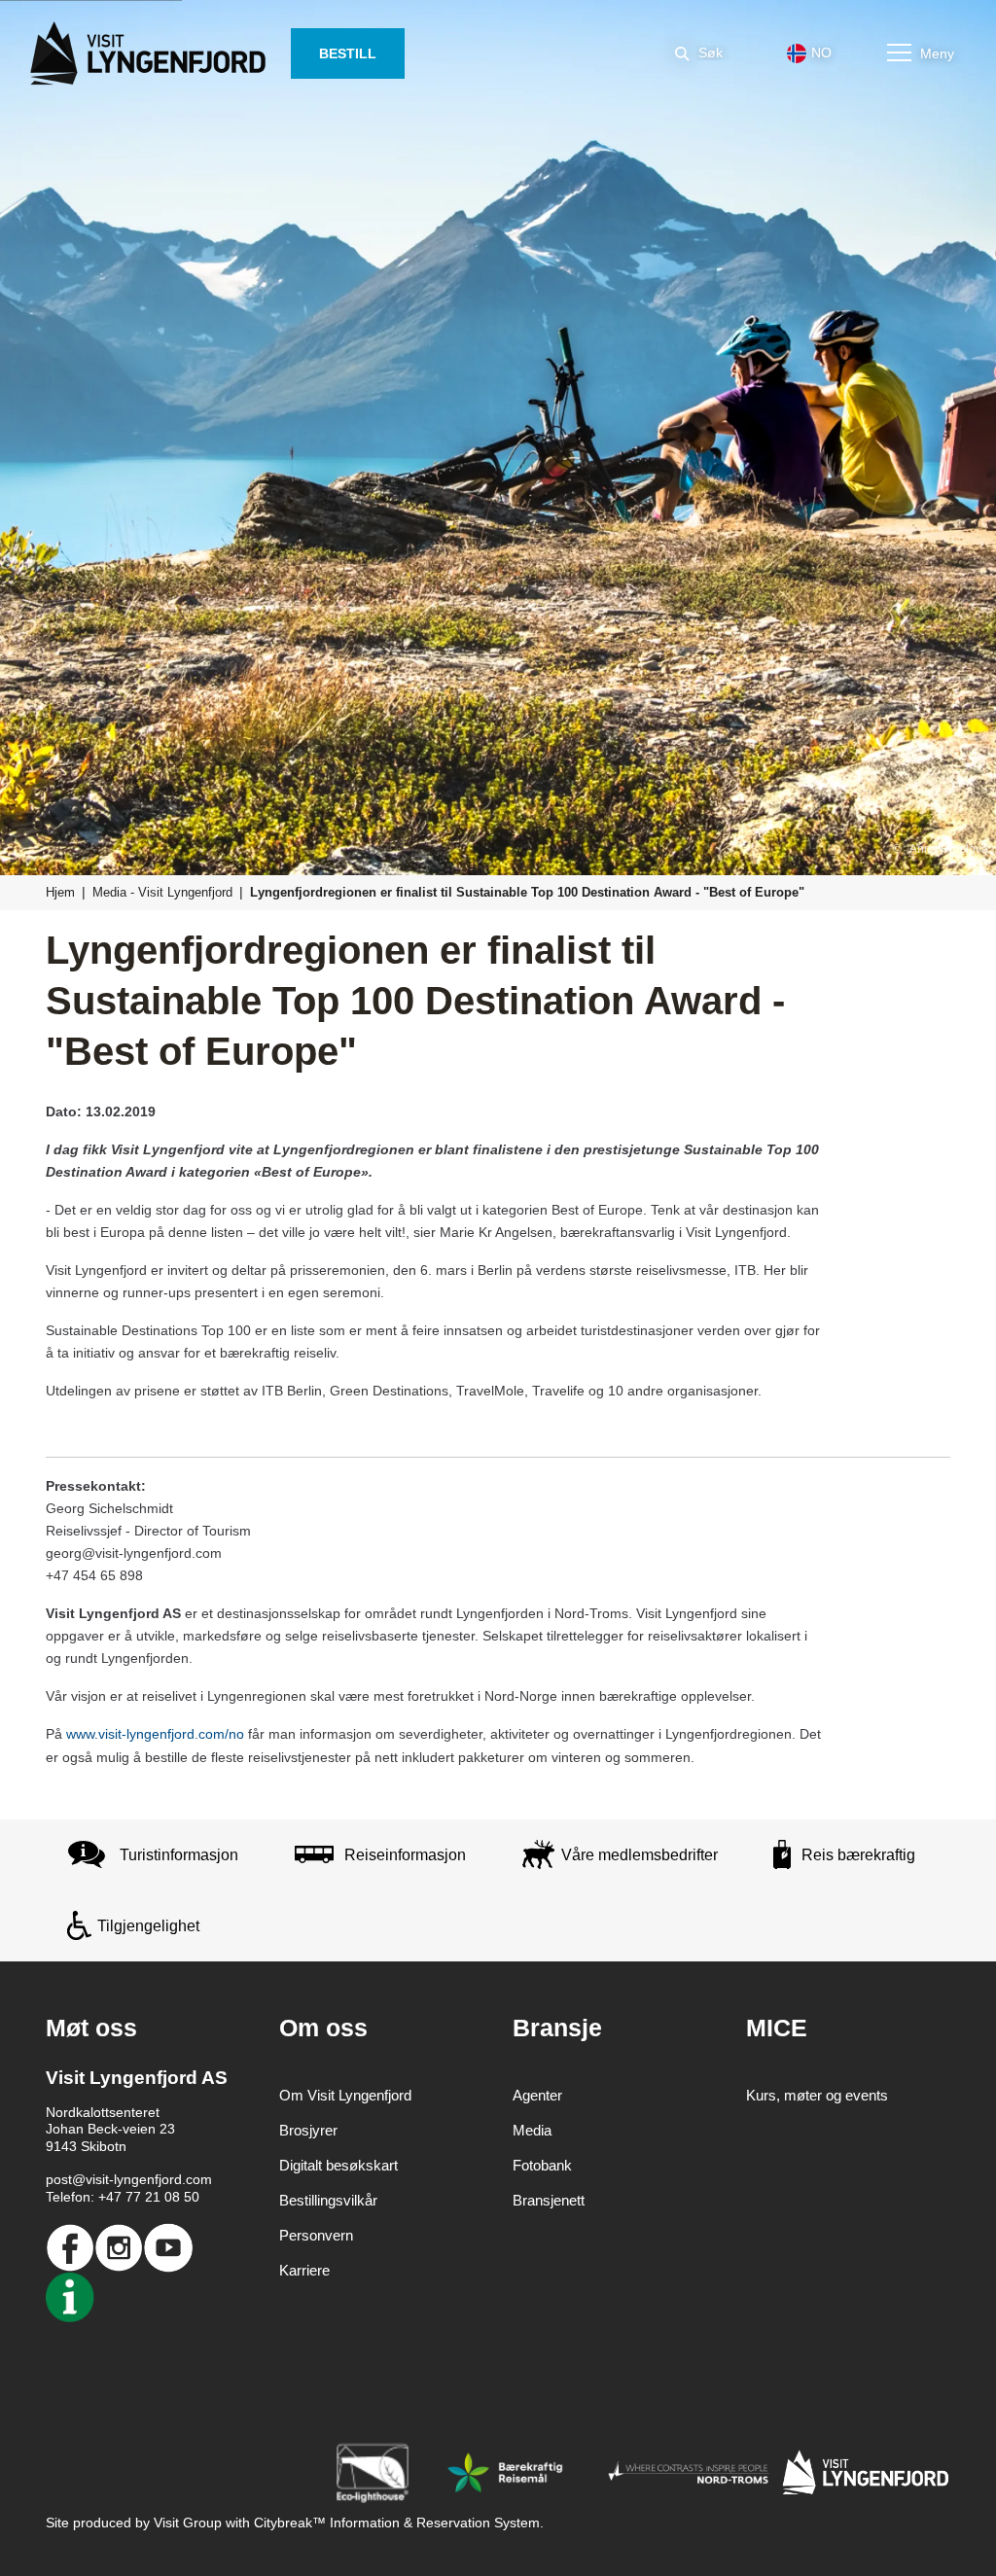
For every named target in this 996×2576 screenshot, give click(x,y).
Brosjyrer (308, 2130)
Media (532, 2130)
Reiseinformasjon (405, 1855)
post (59, 2179)
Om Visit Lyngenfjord (345, 2095)
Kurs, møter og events (817, 2095)
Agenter (537, 2095)
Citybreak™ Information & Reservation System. (399, 2523)
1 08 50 (176, 2197)
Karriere (304, 2270)
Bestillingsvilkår (328, 2200)
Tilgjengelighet (148, 1926)
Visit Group (188, 2523)
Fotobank (542, 2165)
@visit (90, 2179)
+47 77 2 (125, 2197)
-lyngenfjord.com (160, 2179)
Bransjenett (549, 2200)
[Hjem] (152, 53)
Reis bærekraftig (858, 1855)
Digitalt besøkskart (338, 2165)
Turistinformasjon (179, 1855)
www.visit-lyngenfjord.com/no (155, 1734)
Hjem (60, 892)
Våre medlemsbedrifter (640, 1855)
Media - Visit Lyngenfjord (162, 892)
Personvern (316, 2235)
